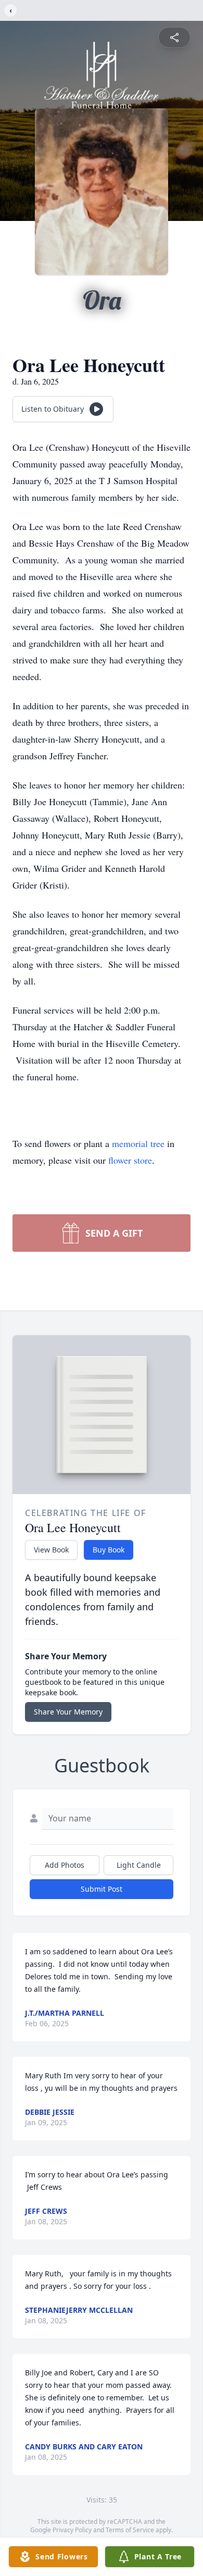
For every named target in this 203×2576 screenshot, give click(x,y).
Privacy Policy (72, 2530)
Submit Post (102, 1889)
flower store (130, 1160)
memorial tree (138, 1143)
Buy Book (109, 1550)
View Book (51, 1550)
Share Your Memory (68, 1712)
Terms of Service (130, 2530)
